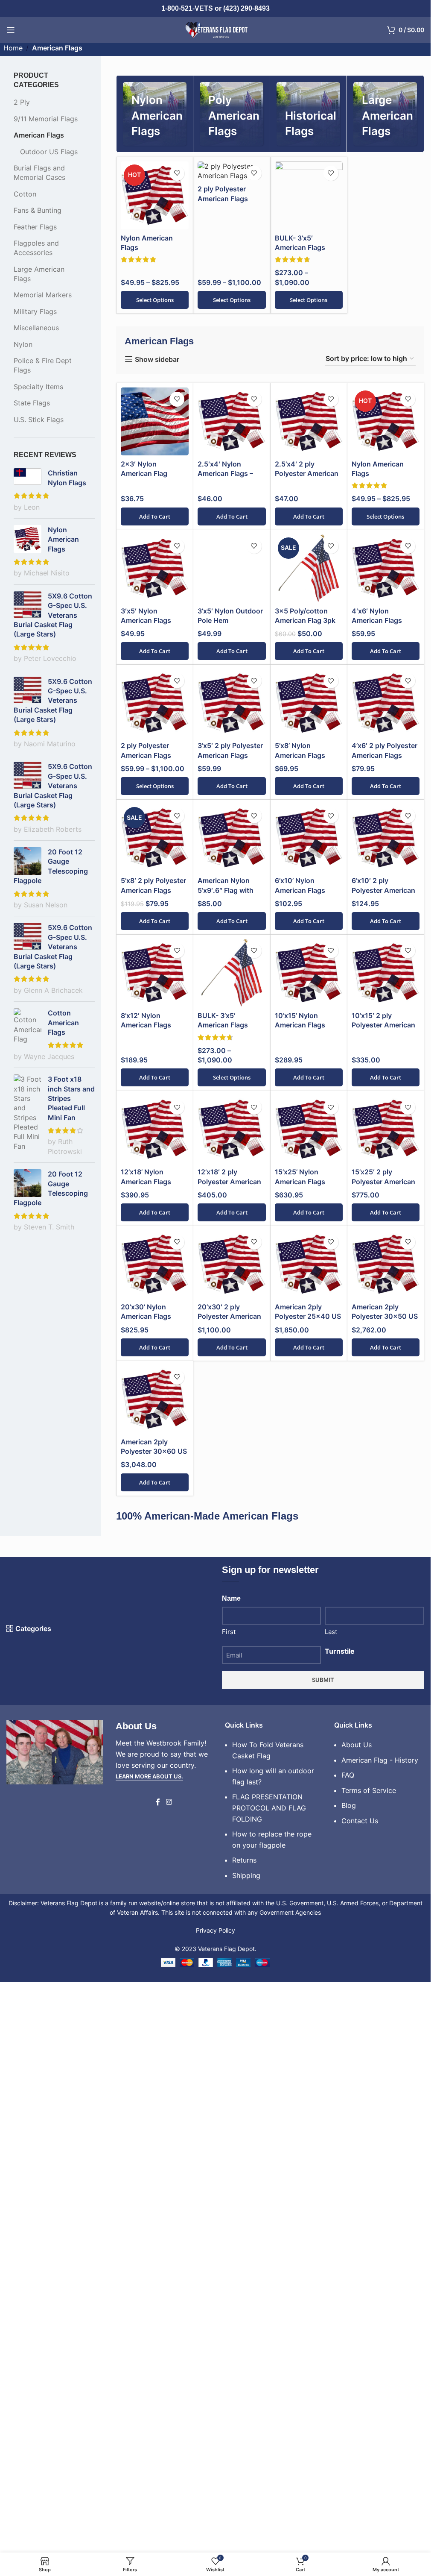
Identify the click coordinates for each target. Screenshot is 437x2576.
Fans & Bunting (38, 210)
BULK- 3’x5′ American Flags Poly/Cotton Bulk (303, 248)
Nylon (23, 344)
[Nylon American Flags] (155, 195)
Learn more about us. (149, 2349)
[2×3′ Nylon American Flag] (155, 421)
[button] (155, 516)
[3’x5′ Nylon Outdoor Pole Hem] (232, 855)
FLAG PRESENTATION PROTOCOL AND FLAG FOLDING (269, 2381)
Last (331, 2205)
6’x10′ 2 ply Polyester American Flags (383, 1463)
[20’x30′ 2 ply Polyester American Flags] (232, 1837)
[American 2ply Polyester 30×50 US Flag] (386, 1837)
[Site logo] (216, 29)
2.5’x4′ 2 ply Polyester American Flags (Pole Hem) (307, 474)
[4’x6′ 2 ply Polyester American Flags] (386, 1276)
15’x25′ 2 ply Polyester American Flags (383, 1754)
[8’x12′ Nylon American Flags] (155, 1546)
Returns (244, 2433)
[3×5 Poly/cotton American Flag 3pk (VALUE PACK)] (309, 568)
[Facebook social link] (158, 2375)
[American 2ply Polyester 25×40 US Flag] (309, 1837)
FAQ (348, 2348)
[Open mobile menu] (11, 30)
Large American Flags (39, 274)
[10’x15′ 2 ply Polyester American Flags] (386, 1546)
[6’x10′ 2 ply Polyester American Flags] (386, 1411)
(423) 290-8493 (246, 8)
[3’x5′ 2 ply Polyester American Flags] (232, 1276)
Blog (349, 2378)
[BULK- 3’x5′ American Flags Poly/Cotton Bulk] (309, 195)
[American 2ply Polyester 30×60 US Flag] (155, 1972)
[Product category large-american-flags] (385, 114)
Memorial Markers (43, 295)
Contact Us (360, 2394)
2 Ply (22, 102)
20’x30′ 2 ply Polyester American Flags (229, 1889)
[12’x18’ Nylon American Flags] (155, 1702)
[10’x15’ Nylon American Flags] (309, 1546)
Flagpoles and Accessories (36, 248)
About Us (357, 2318)
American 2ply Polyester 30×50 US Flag (385, 1889)
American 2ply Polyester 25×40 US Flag (308, 1889)
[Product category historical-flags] (308, 114)
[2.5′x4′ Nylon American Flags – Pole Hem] (232, 421)
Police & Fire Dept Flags (43, 365)
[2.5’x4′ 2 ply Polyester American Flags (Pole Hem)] (309, 421)
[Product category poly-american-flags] (232, 114)
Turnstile (340, 2224)
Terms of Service (369, 2363)
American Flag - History (380, 2332)
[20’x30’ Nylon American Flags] (155, 1837)
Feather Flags (35, 227)
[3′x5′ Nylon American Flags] (155, 568)
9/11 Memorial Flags (46, 119)
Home (13, 48)
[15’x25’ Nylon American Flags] (309, 1702)
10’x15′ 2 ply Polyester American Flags (383, 1598)
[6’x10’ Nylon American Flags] (309, 1411)
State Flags (32, 403)
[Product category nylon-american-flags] (155, 114)
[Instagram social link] (169, 2375)
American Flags (39, 135)
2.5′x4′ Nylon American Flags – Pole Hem (225, 474)
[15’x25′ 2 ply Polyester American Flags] (386, 1702)
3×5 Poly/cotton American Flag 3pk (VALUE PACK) (305, 621)
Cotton (25, 194)
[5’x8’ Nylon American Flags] (309, 1276)
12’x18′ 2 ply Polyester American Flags (229, 1754)
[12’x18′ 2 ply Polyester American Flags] (232, 1702)
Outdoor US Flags (49, 152)
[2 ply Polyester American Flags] (232, 171)
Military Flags (35, 311)
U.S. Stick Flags (39, 420)
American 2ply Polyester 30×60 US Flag (154, 2024)
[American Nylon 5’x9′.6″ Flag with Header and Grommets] (232, 1411)
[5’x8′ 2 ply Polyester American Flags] (155, 1411)
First (229, 2205)
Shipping (246, 2448)
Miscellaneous (36, 328)
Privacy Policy (216, 2503)
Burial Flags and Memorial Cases (39, 173)
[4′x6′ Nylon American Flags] (386, 568)
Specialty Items (38, 387)
